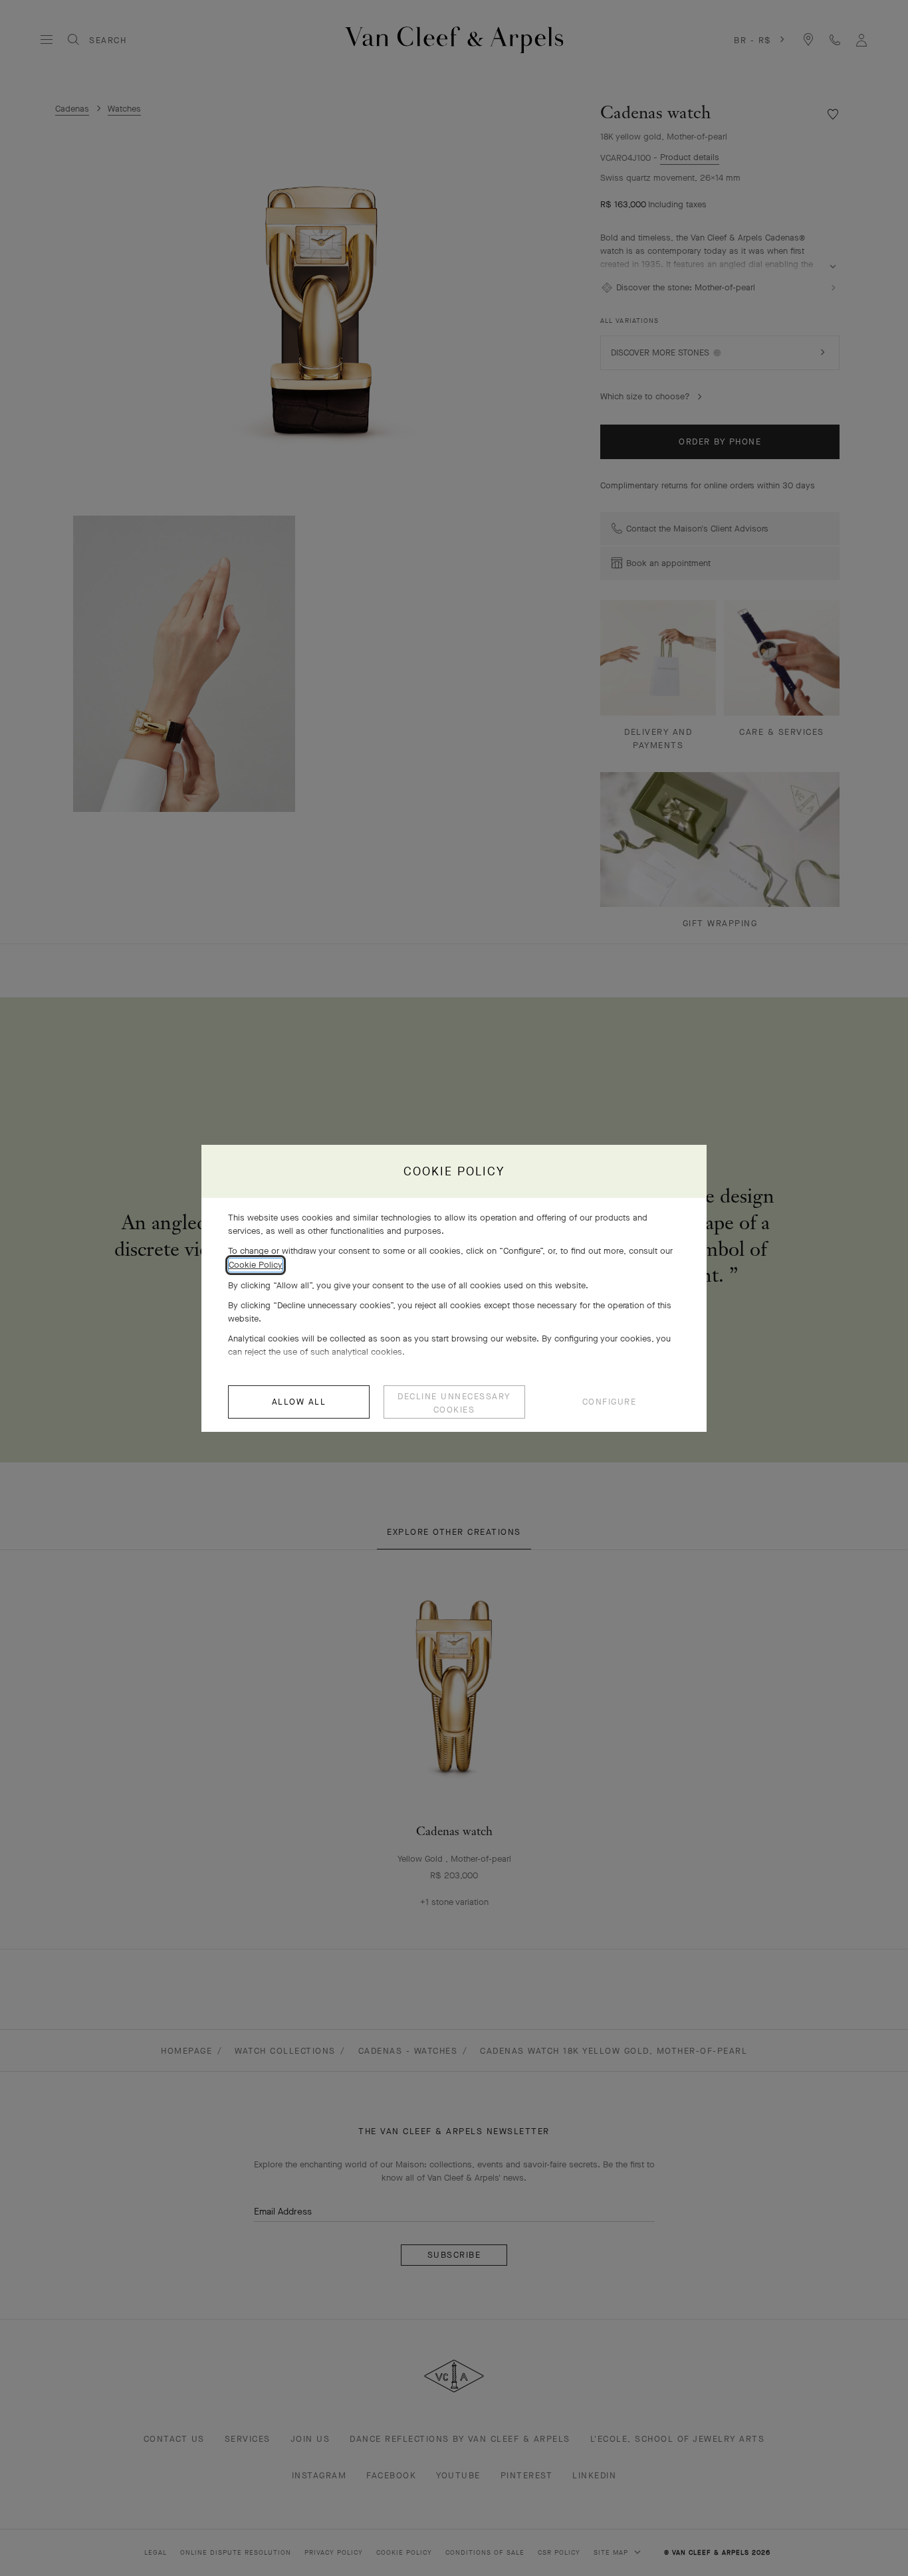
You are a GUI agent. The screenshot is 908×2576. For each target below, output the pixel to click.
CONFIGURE (610, 1402)
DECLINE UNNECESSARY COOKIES (454, 1403)
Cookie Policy (256, 1265)
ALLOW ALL (299, 1402)
